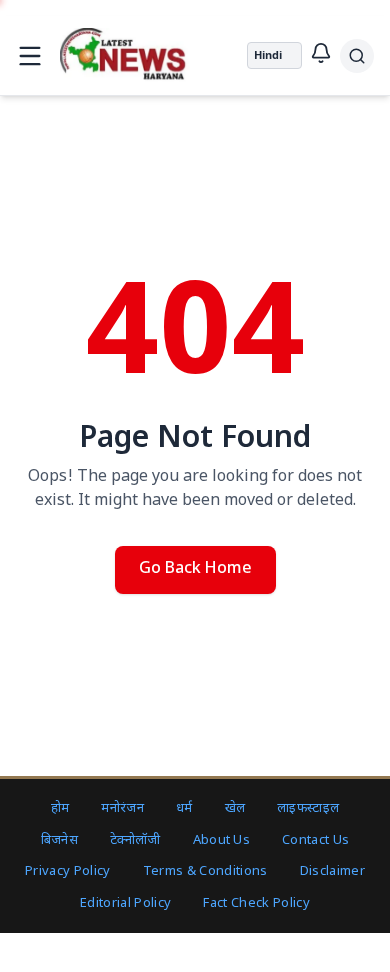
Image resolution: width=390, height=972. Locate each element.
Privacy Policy (68, 871)
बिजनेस (59, 840)
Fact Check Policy (256, 903)
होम (60, 808)
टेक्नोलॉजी (135, 840)
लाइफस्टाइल (308, 808)
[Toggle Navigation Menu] (30, 56)
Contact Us (315, 840)
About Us (222, 840)
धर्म (184, 808)
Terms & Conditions (205, 871)
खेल (235, 808)
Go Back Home (195, 569)
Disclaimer (332, 871)
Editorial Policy (125, 903)
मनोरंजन (122, 808)
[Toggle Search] (357, 56)
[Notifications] (321, 53)
